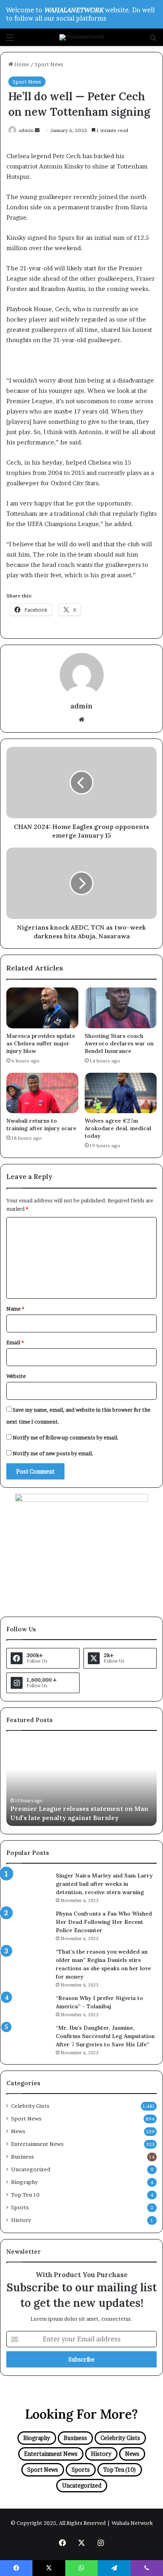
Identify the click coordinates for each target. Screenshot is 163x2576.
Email (15, 1342)
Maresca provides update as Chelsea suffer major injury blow (41, 1043)
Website (16, 1376)
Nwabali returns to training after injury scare (41, 1124)
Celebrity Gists (30, 2106)
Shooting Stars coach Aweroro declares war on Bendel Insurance (119, 1043)
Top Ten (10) (120, 2470)
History (21, 2220)
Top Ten (25, 2195)
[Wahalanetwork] (82, 37)
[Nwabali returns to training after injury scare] (42, 1093)
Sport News (49, 64)
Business (23, 2157)
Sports (20, 2207)
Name (15, 1309)
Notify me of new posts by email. (53, 1453)
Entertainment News (37, 2144)
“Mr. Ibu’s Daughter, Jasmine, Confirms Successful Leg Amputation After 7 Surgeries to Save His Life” (105, 2036)
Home (21, 64)
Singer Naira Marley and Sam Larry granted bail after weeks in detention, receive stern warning (104, 1884)
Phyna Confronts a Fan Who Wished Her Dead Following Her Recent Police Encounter (104, 1922)
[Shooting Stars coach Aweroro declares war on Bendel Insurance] (121, 1008)
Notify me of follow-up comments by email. (66, 1437)
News (18, 2131)
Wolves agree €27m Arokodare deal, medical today (118, 1128)
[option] (81, 1782)
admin (26, 130)
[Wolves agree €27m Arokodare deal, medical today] (121, 1093)
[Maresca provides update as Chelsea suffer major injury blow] (42, 1008)
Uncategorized (31, 2169)
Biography (24, 2182)
